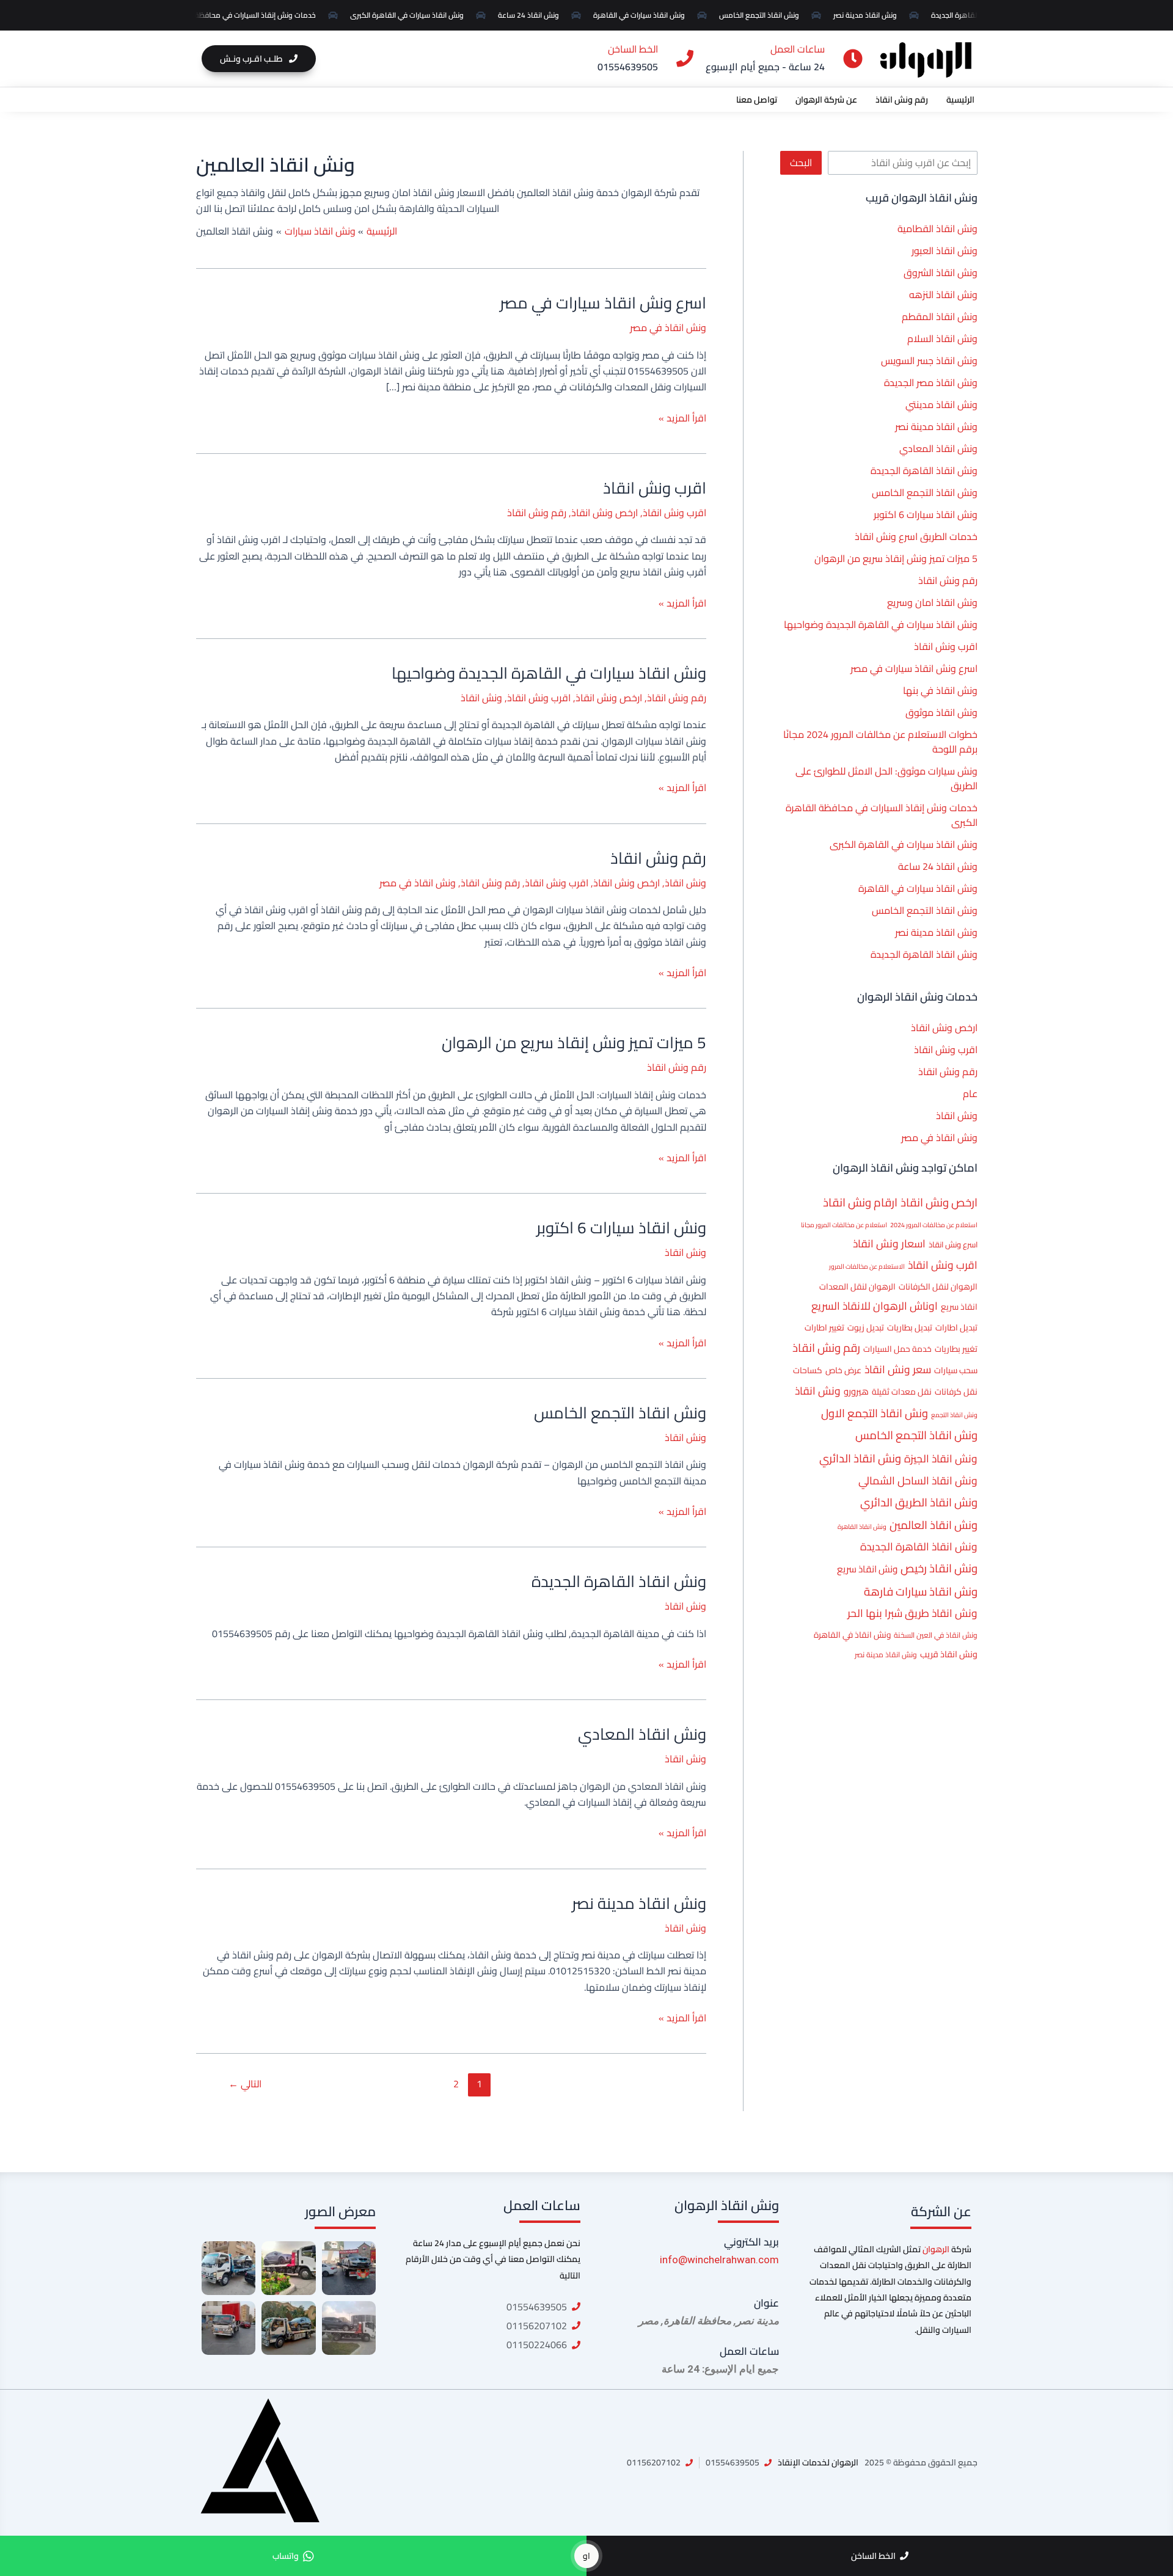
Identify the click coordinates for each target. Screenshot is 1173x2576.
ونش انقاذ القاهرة (862, 1527)
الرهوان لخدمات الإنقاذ (818, 2462)
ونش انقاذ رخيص (939, 1568)
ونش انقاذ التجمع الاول (875, 1413)
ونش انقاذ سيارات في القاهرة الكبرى (417, 15)
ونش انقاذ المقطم (940, 316)
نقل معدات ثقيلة (902, 1392)
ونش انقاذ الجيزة (941, 1458)
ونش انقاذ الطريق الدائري (919, 1502)
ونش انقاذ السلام (942, 338)
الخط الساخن (633, 49)
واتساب (286, 2556)
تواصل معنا (757, 100)
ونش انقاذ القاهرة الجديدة (924, 470)
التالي (245, 2084)
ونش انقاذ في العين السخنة (936, 1635)
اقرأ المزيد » (682, 418)
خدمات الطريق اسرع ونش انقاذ (916, 536)
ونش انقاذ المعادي (938, 448)
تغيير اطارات (824, 1327)
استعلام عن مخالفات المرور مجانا (844, 1225)
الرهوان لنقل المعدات (857, 1286)
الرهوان (936, 2249)
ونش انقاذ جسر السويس (929, 360)
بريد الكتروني (751, 2242)
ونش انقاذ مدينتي (941, 404)
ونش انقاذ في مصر (939, 1137)
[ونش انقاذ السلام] (228, 2268)
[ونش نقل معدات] (228, 2328)
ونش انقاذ (957, 1115)
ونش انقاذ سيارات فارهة (921, 1592)
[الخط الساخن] (685, 59)
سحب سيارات (956, 1370)
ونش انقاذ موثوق (941, 712)
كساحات (808, 1370)
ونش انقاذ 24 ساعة (538, 15)
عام (970, 1093)
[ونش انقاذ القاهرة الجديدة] (288, 2328)
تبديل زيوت (866, 1327)
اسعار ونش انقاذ (889, 1243)
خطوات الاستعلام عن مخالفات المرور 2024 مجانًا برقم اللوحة (880, 742)
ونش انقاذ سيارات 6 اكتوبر (926, 514)
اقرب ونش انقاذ (946, 646)
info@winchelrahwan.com (719, 2260)
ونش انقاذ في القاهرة (852, 1635)
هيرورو (856, 1392)
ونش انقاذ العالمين (934, 1525)
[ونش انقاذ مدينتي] (349, 2328)
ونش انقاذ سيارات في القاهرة (649, 15)
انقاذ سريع (959, 1307)
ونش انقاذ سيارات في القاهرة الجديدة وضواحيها (881, 624)
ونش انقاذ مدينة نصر (875, 15)
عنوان (766, 2303)
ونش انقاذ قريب (949, 1654)
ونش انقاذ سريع (867, 1569)
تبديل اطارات (956, 1327)
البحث (801, 162)
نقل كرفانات (956, 1392)
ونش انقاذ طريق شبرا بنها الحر (912, 1613)
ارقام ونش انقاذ (860, 1202)
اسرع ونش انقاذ (953, 1244)
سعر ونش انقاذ (898, 1369)
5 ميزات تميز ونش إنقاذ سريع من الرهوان (896, 558)
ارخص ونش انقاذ (944, 1027)
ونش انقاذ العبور (945, 250)
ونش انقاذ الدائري (860, 1458)
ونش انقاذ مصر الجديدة (931, 382)
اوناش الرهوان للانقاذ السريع (875, 1306)
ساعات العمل (749, 2351)
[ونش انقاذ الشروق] (349, 2268)
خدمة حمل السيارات (897, 1349)
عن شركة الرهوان (826, 100)
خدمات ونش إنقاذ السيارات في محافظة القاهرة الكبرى (241, 15)
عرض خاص (843, 1370)
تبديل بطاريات (910, 1327)
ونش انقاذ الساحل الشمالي (918, 1480)
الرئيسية (960, 100)
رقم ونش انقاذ (902, 100)
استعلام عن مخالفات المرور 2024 (934, 1225)
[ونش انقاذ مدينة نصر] (288, 2268)
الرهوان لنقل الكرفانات (938, 1286)
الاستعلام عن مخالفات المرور (867, 1266)
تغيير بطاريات (956, 1349)
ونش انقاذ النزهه (943, 294)
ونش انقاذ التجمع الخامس (769, 15)
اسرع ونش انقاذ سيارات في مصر (914, 668)
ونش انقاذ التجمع (954, 1415)
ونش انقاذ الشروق (941, 272)
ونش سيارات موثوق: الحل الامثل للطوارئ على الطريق (886, 778)
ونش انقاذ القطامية (937, 228)
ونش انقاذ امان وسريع (932, 602)
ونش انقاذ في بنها (940, 690)
